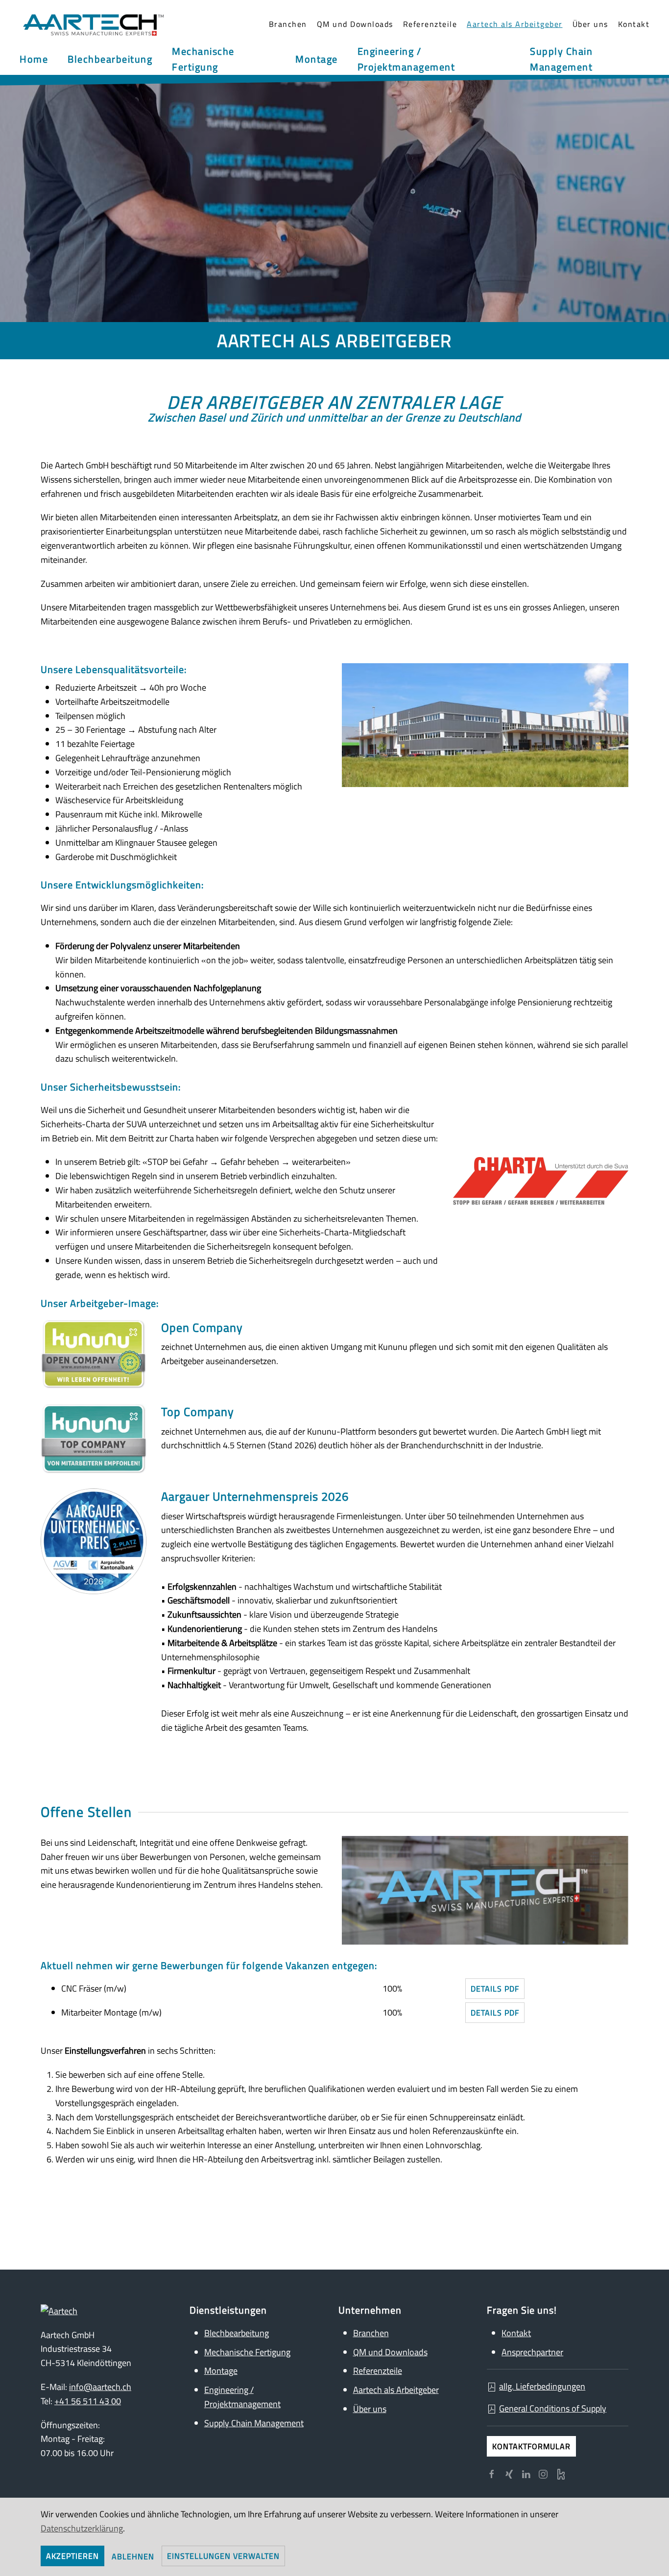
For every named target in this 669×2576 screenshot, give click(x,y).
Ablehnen (133, 2556)
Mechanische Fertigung (247, 2352)
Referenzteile (430, 24)
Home (34, 59)
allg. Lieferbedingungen (542, 2386)
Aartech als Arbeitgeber (396, 2390)
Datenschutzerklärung (82, 2528)
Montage (221, 2371)
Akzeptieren (72, 2556)
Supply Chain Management (254, 2423)
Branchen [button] (288, 24)
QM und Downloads (390, 2352)
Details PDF (495, 1989)
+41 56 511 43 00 (88, 2401)
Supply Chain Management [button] (561, 59)
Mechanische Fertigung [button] (203, 59)
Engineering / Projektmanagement (242, 2397)
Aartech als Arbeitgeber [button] (515, 24)
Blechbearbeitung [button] (110, 59)
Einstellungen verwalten (223, 2556)
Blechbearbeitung (237, 2333)
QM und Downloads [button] (355, 24)
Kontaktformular (531, 2446)
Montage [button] (317, 59)
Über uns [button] (590, 24)
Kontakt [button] (634, 24)
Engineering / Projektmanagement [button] (406, 59)
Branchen (371, 2333)
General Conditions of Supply (553, 2408)
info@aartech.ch (100, 2387)
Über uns (370, 2409)
